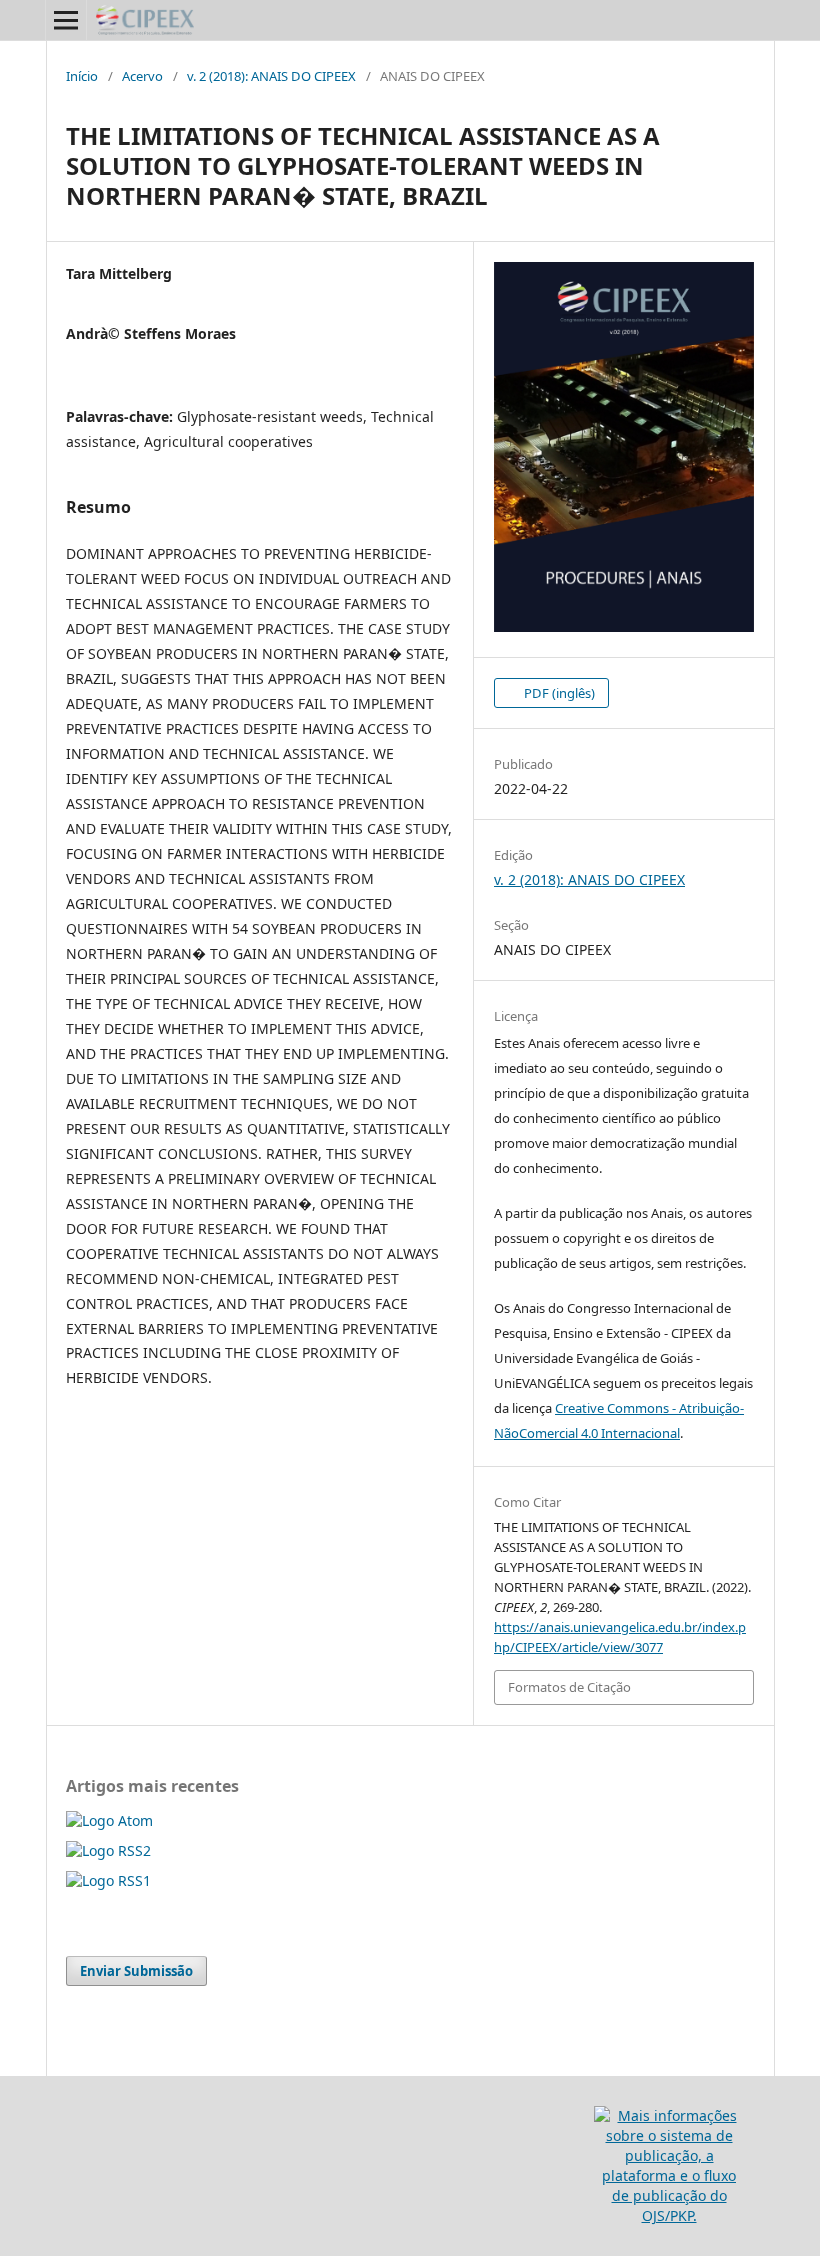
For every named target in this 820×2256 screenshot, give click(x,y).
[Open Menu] (66, 20)
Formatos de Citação (569, 1687)
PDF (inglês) (558, 693)
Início (82, 76)
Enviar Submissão (136, 1971)
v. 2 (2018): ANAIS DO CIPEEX (271, 76)
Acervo (142, 76)
